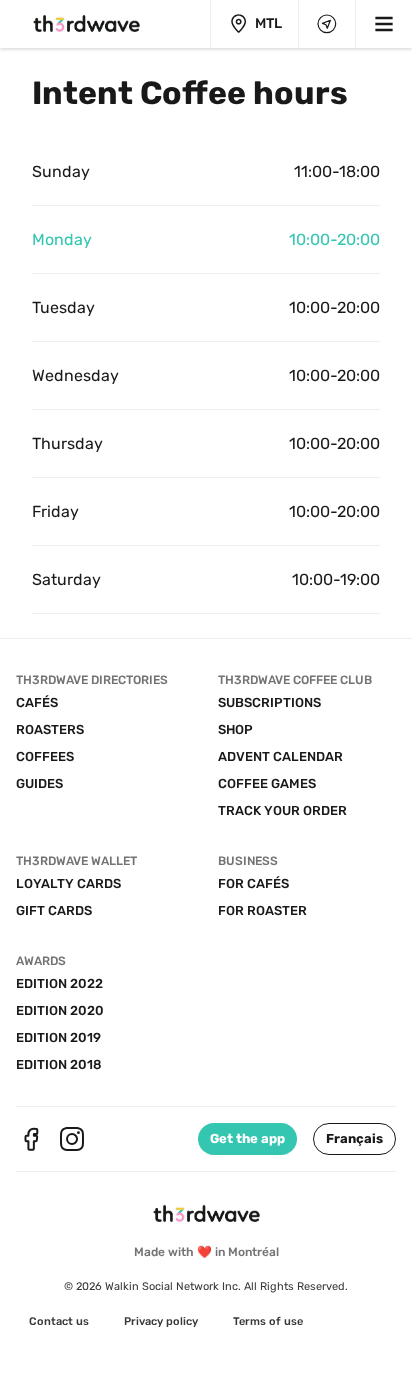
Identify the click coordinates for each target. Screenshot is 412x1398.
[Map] (327, 24)
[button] (354, 1139)
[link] (59, 1322)
